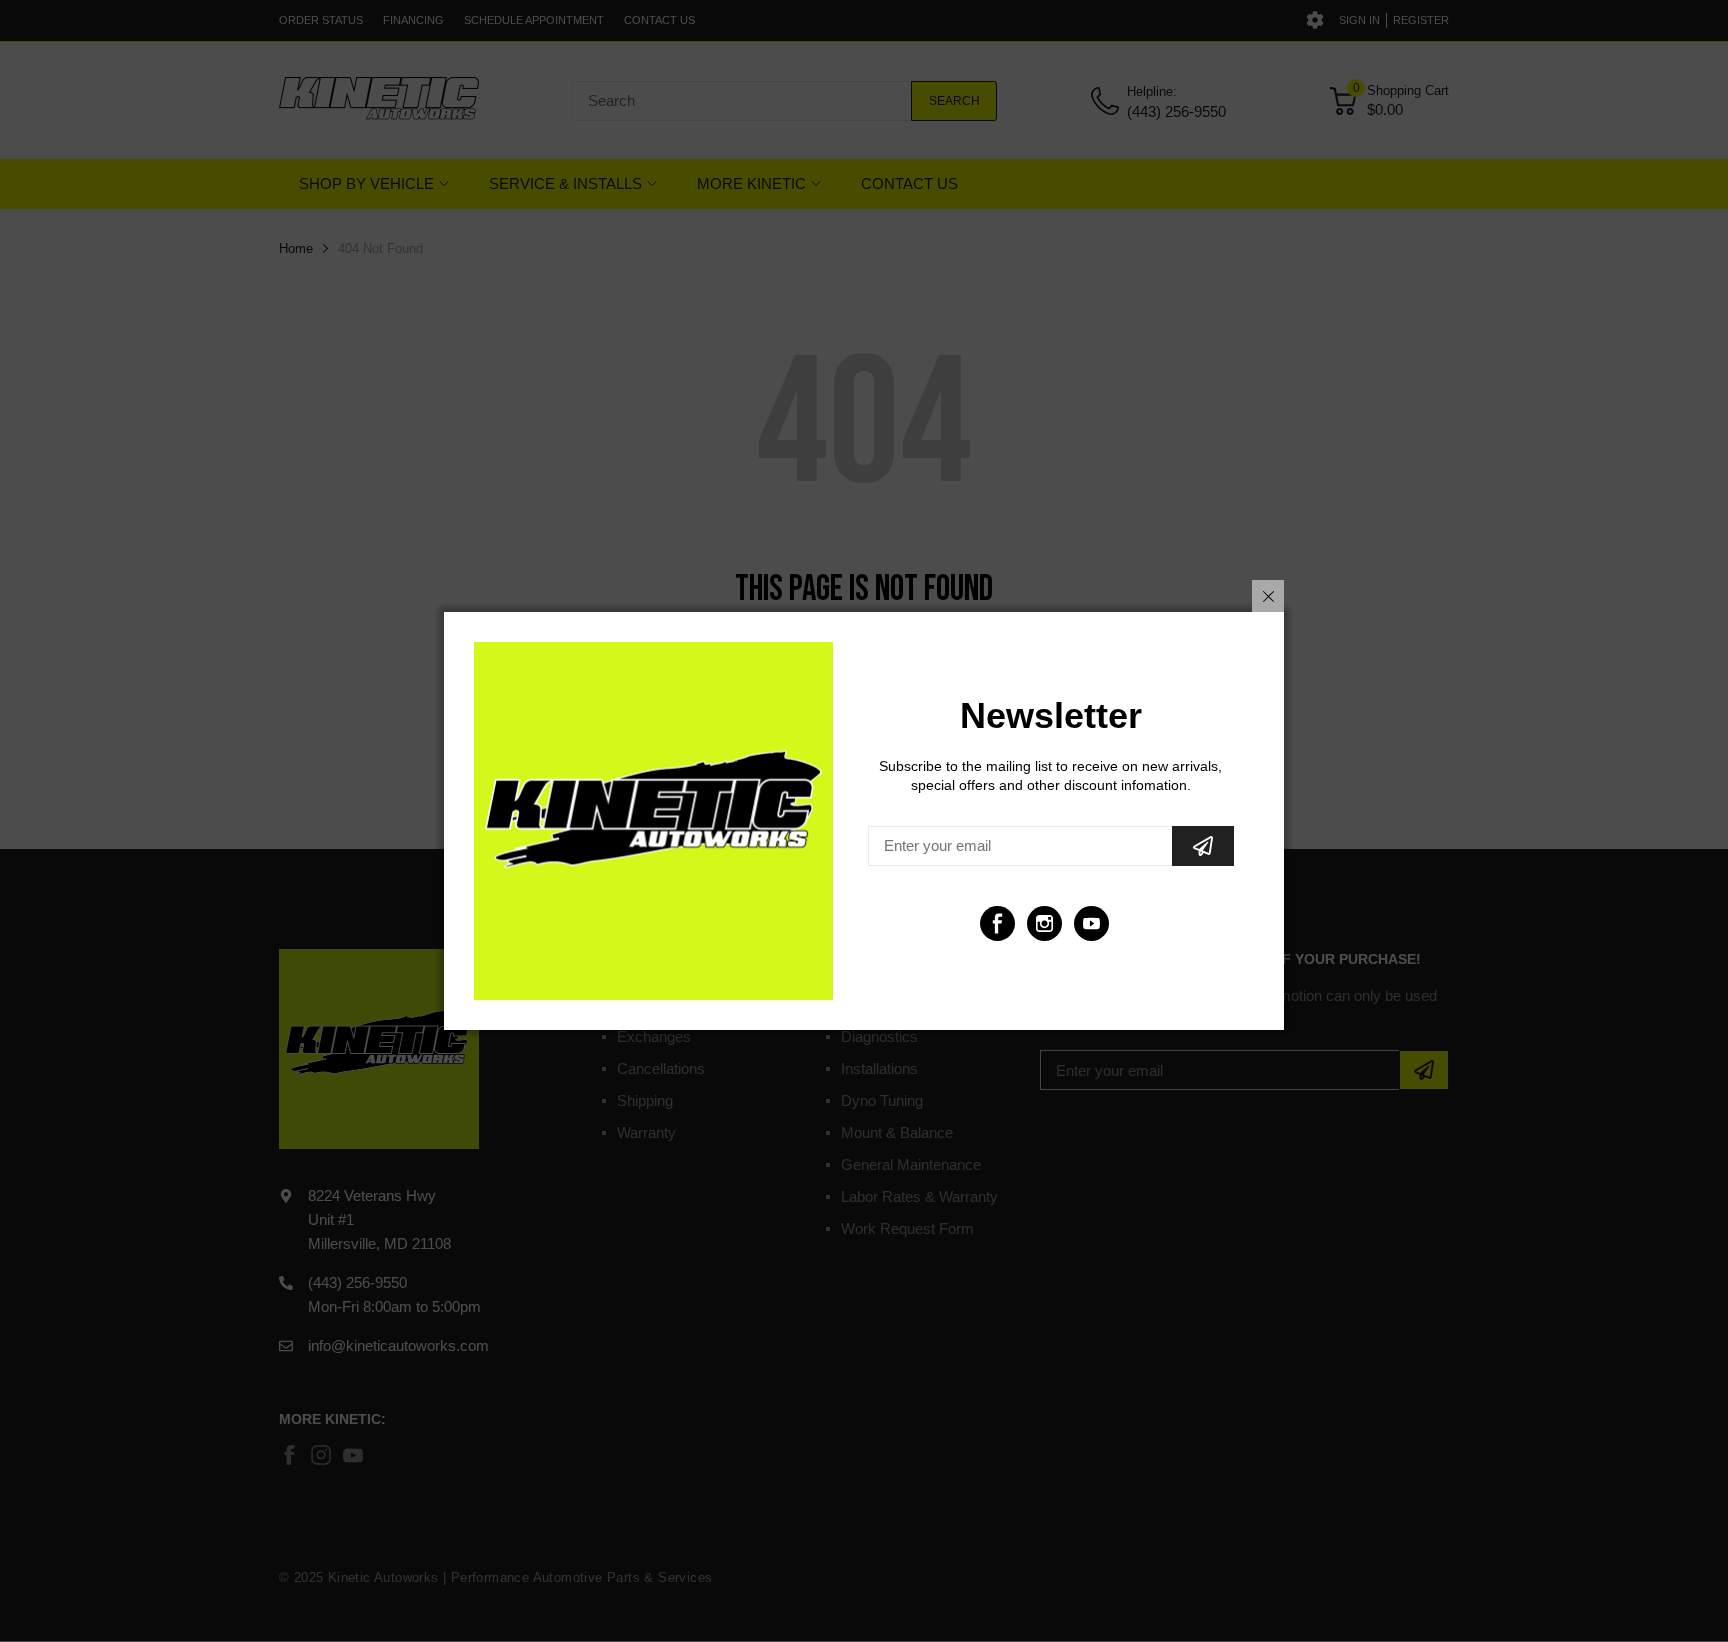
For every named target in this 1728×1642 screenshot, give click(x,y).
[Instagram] (1044, 923)
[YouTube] (1091, 923)
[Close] (1268, 596)
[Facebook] (997, 923)
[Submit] (1203, 846)
